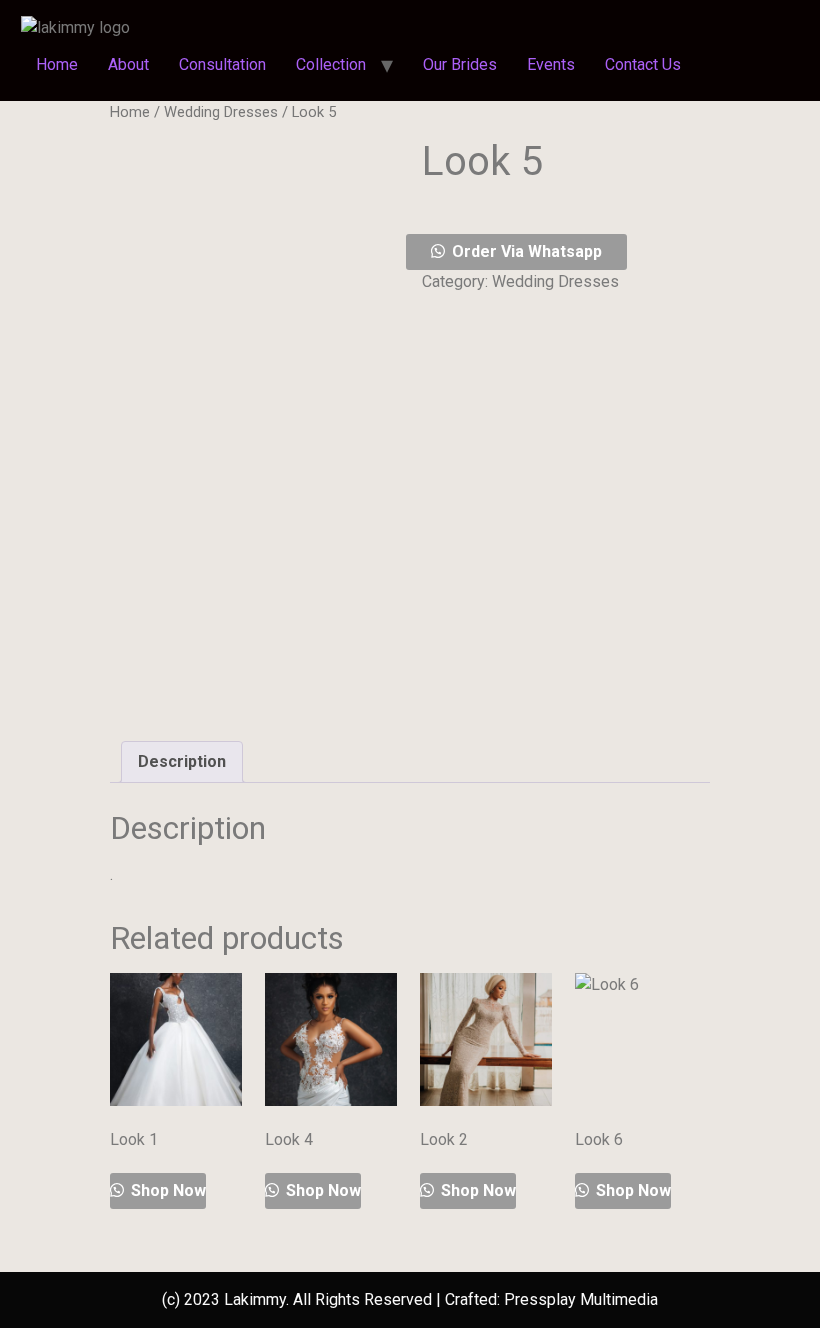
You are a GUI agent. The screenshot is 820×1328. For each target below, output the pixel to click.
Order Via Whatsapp (527, 251)
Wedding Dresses (221, 112)
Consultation (222, 64)
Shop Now (166, 1190)
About (128, 64)
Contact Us (643, 64)
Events (551, 64)
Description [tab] (182, 761)
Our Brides (460, 64)
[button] (566, 252)
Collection (331, 64)
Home (57, 64)
